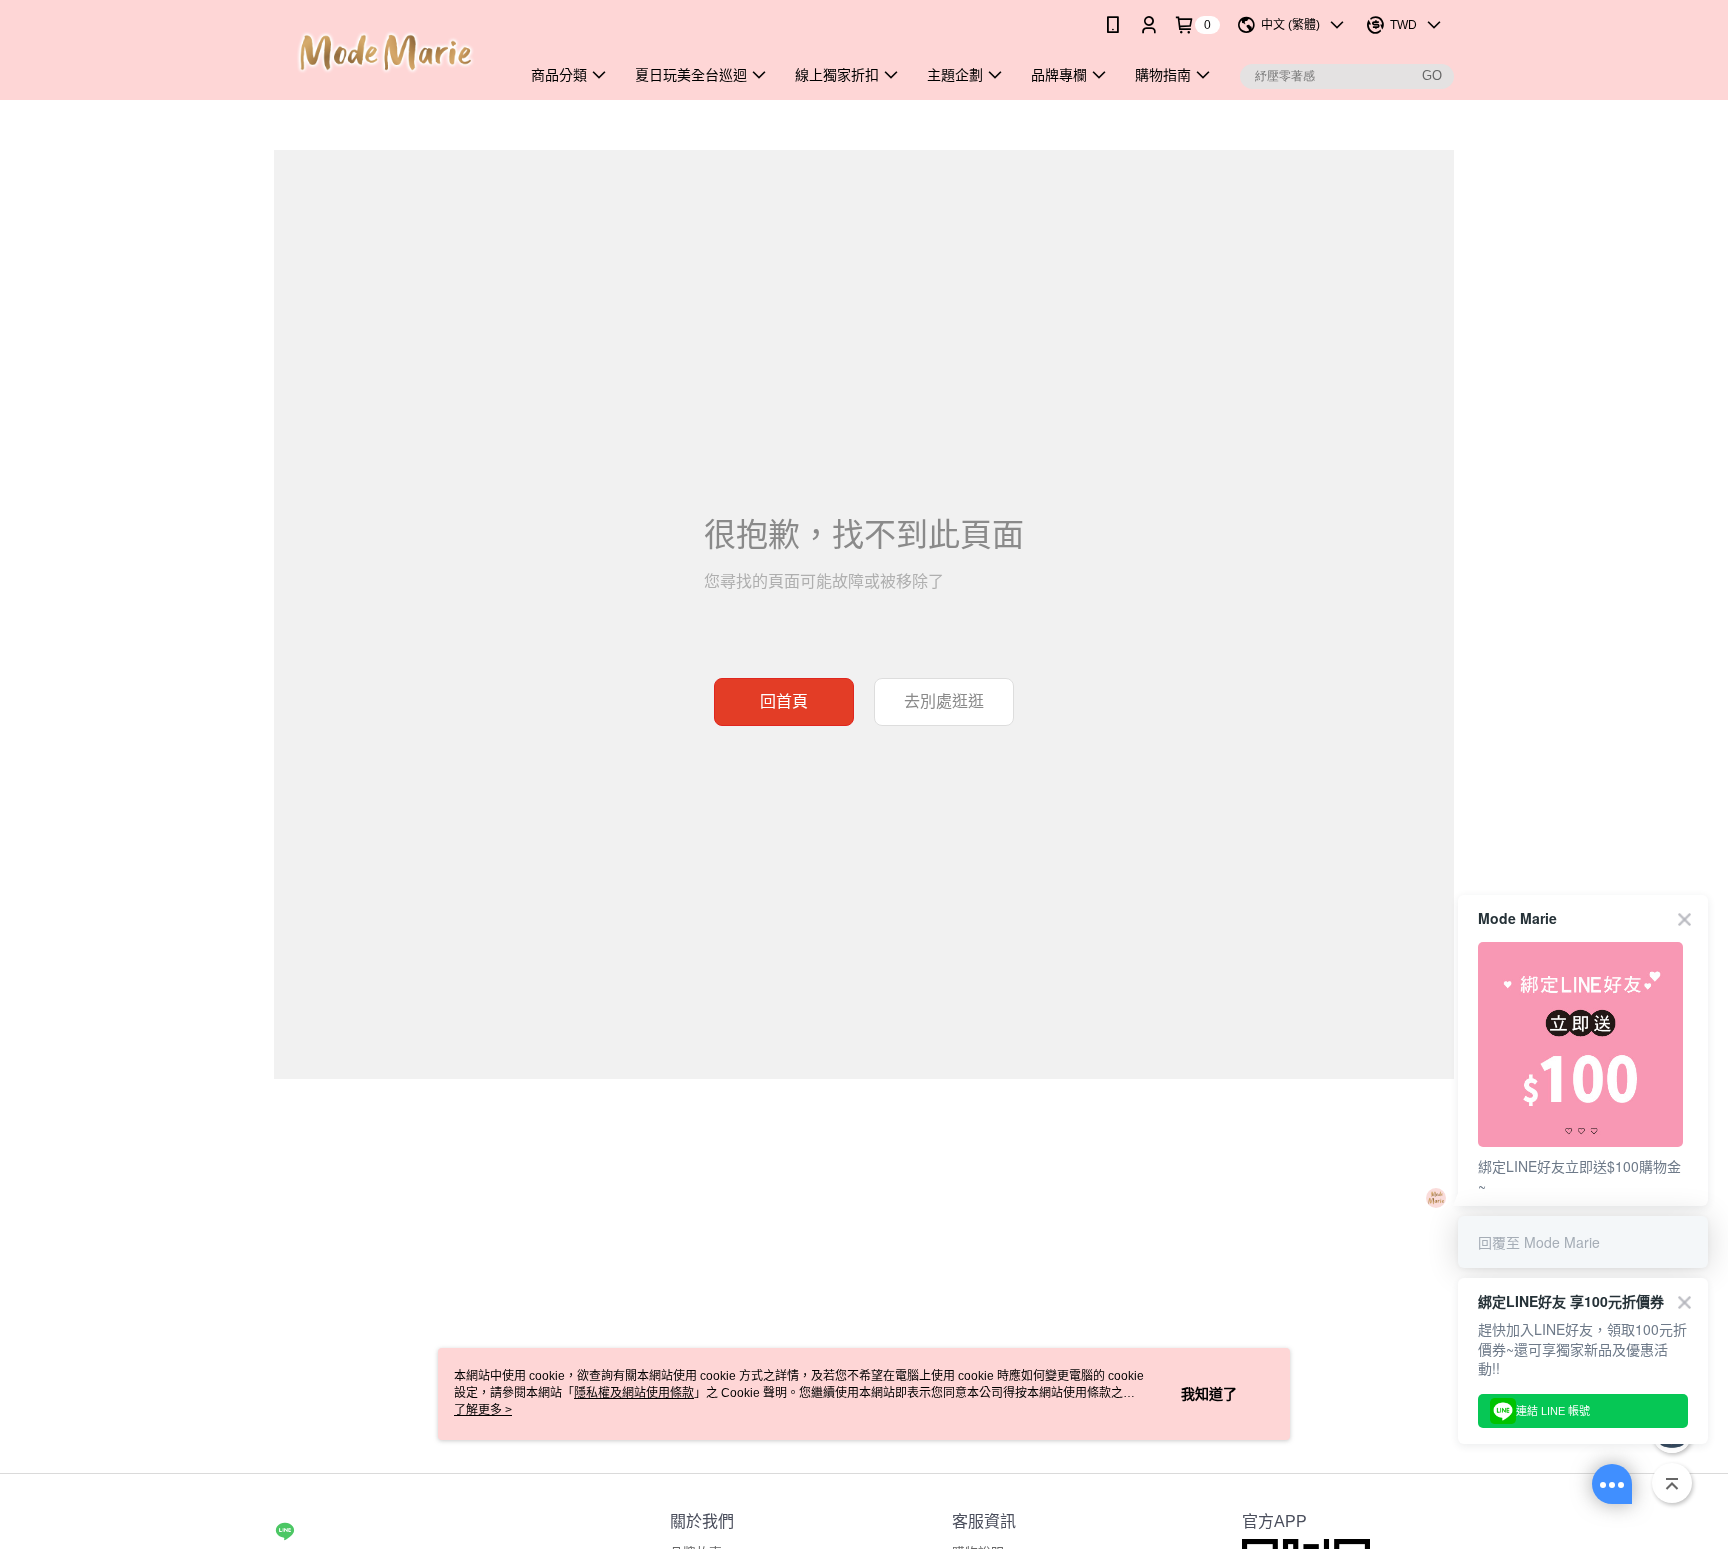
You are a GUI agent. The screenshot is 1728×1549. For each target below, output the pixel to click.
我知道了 (1209, 1394)
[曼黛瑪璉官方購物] (385, 52)
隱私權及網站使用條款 (634, 1393)
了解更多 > (483, 1410)
